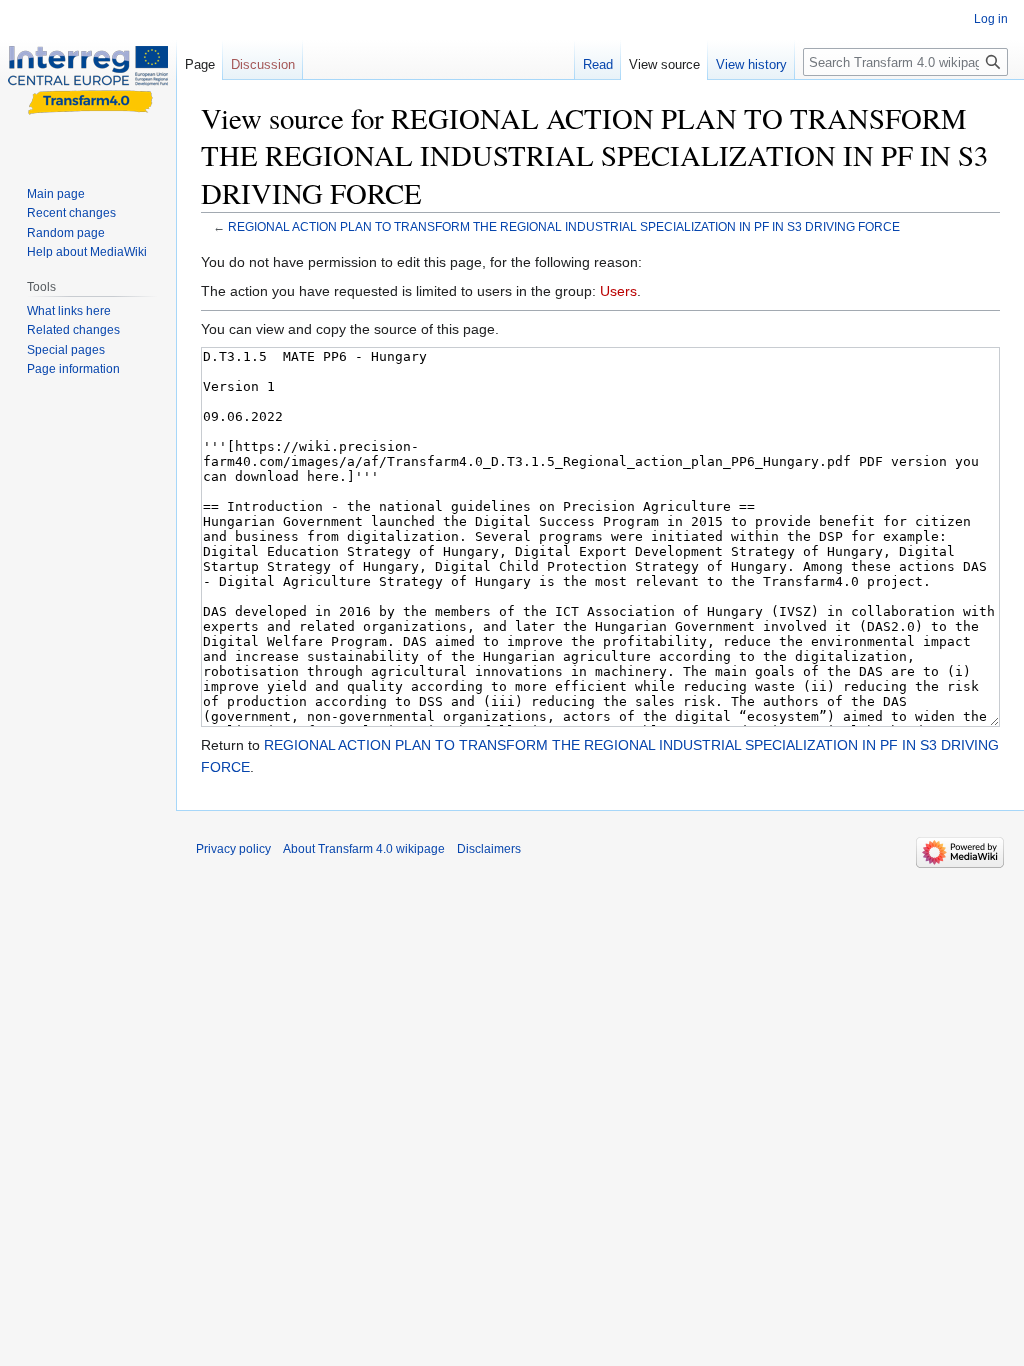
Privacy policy (233, 849)
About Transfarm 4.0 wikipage (364, 849)
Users (618, 291)
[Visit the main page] (88, 80)
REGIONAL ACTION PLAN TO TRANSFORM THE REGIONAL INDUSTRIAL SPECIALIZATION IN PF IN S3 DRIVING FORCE (564, 226)
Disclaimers (489, 849)
